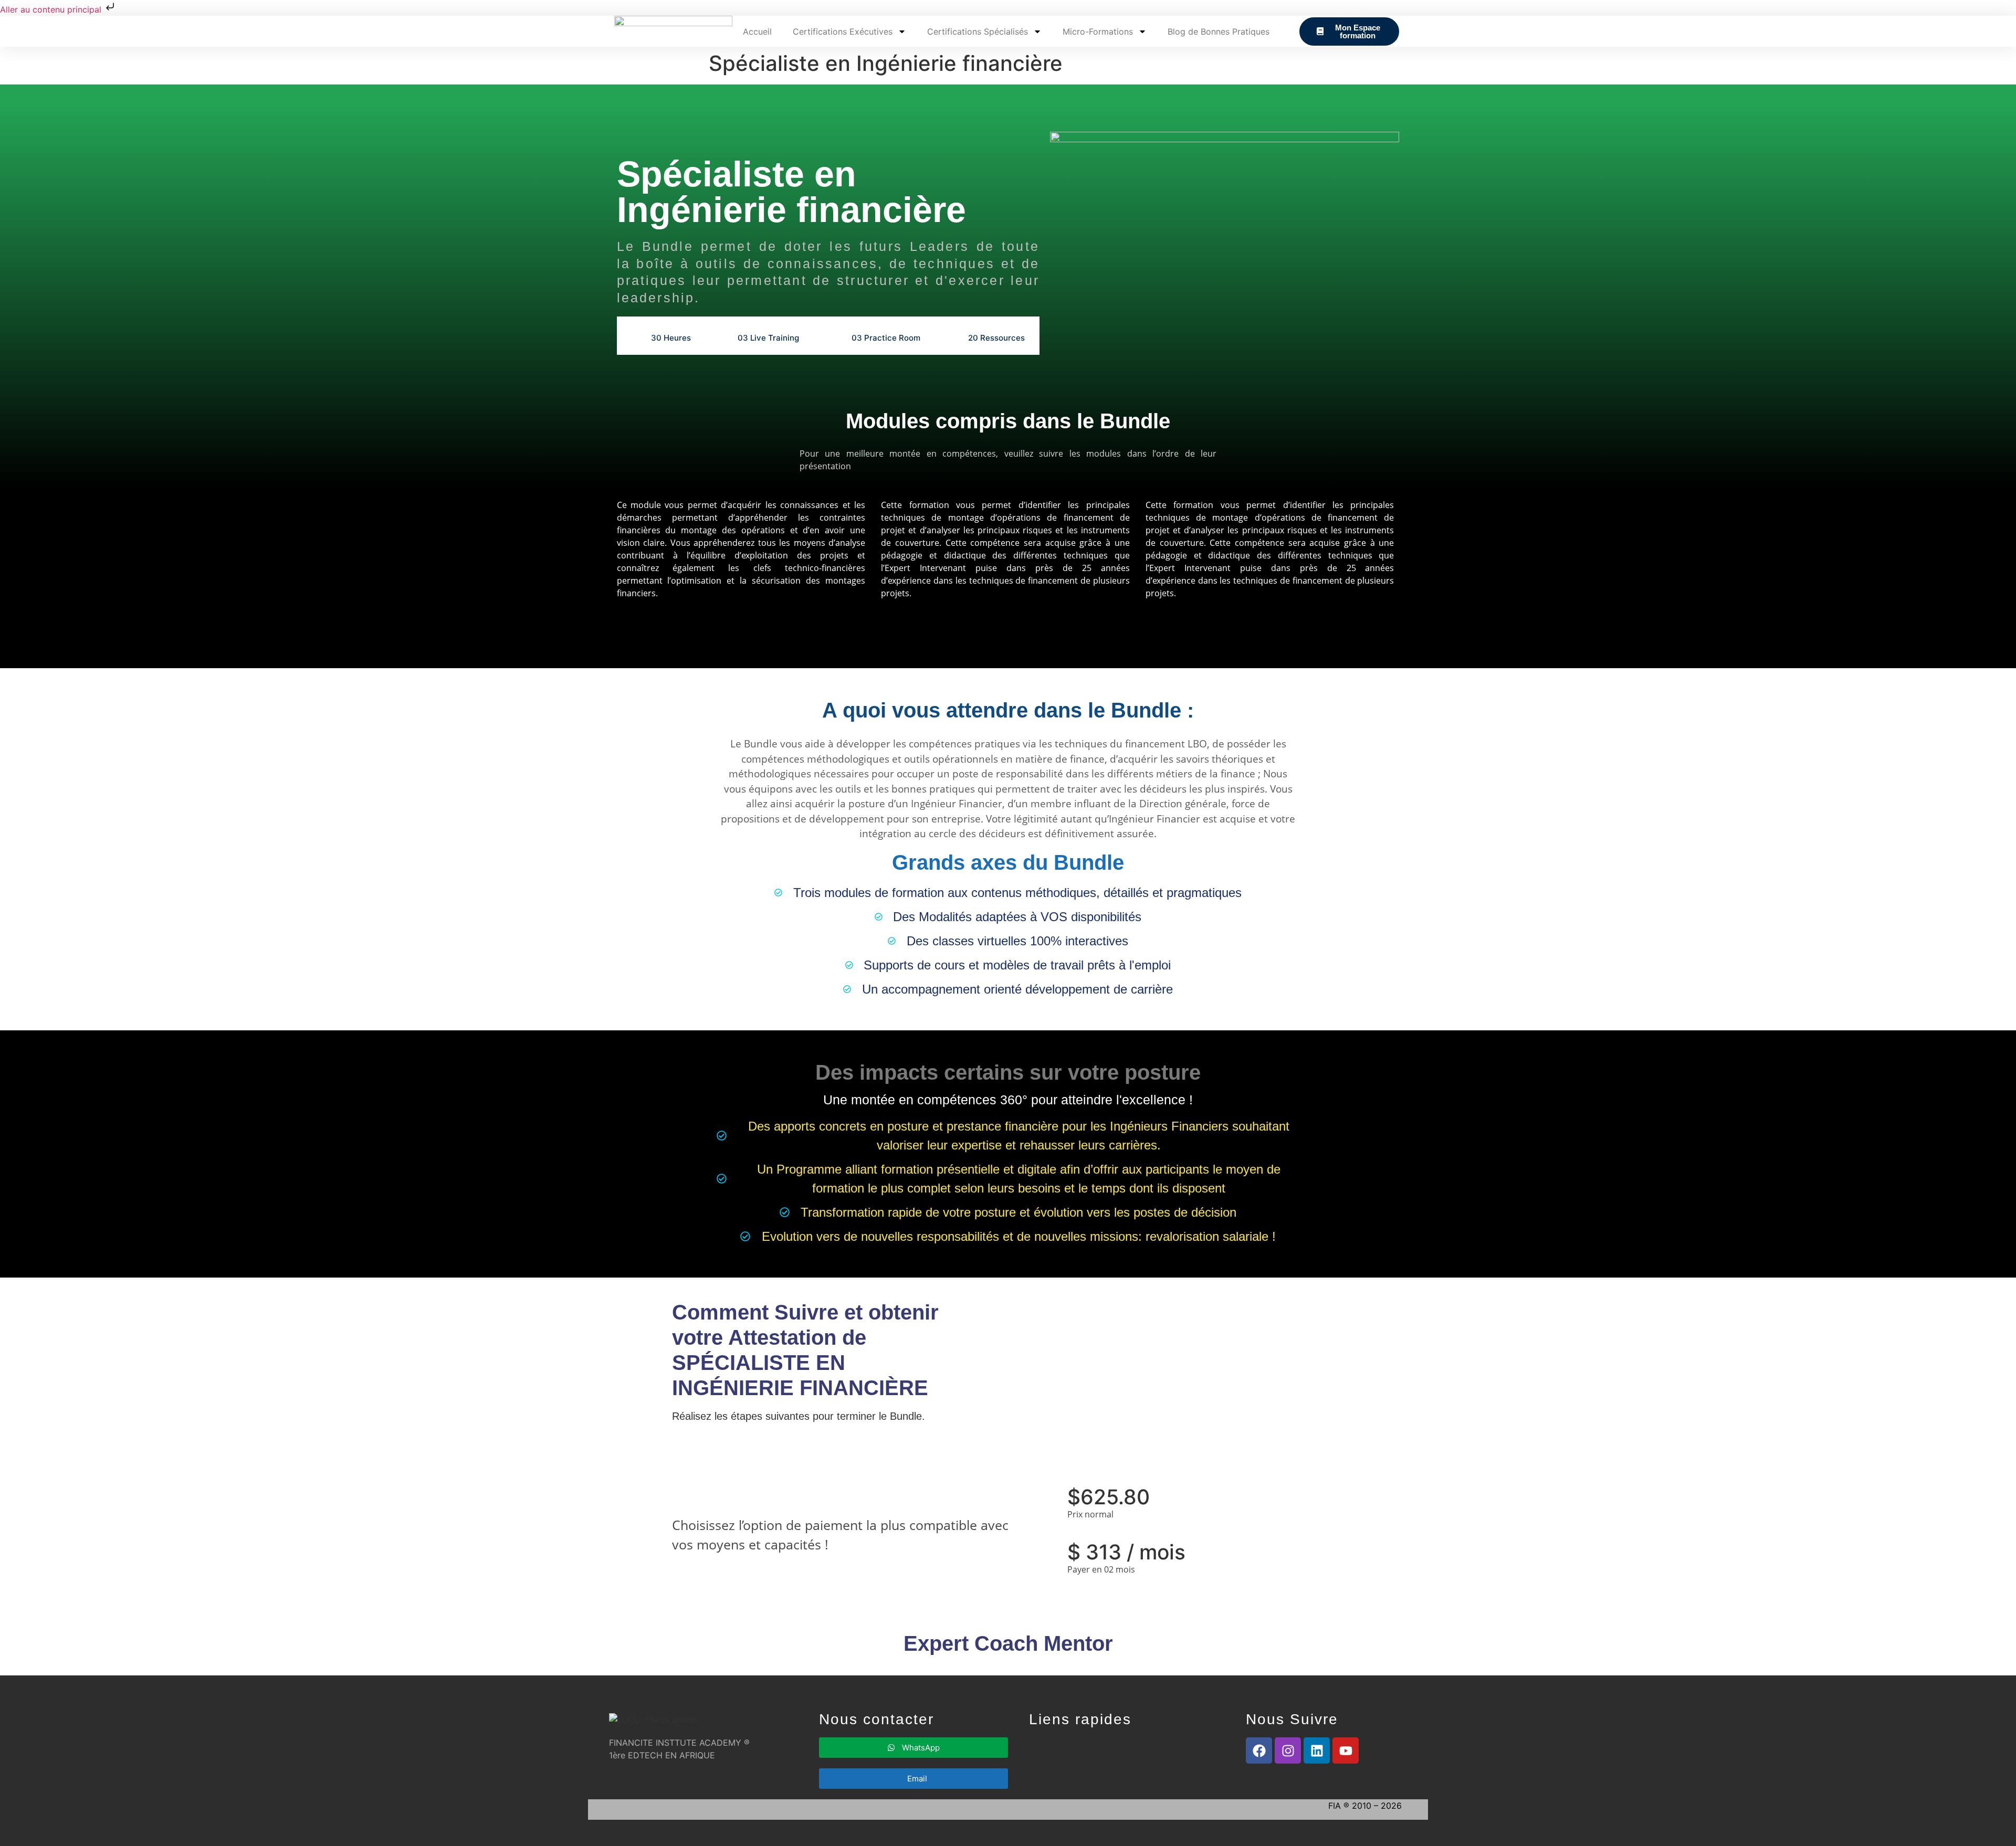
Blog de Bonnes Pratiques (1219, 31)
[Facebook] (1259, 1750)
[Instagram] (1288, 1750)
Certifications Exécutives (843, 31)
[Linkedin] (1317, 1750)
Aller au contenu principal (52, 9)
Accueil (757, 31)
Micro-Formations (1098, 31)
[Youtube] (1346, 1750)
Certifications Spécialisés (978, 31)
